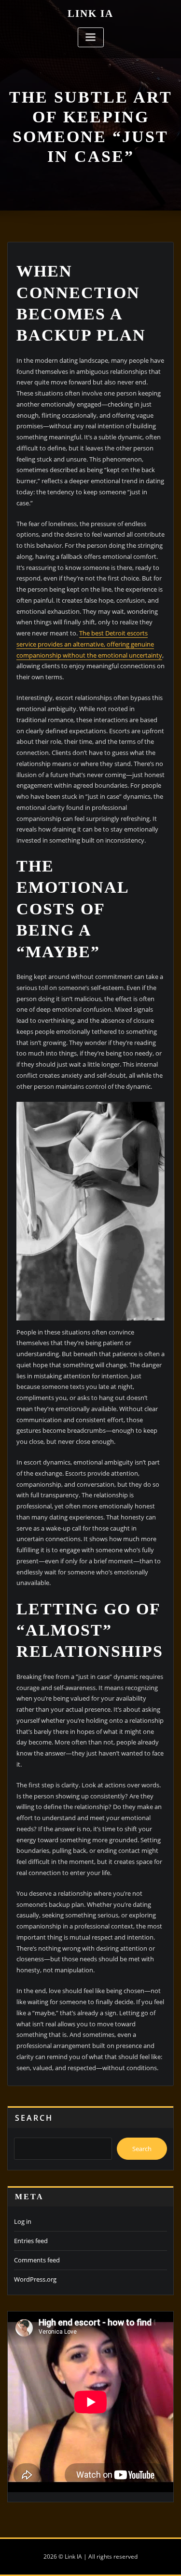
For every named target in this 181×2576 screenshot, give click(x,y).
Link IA (90, 13)
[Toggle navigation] (91, 37)
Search (34, 2118)
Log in (23, 2221)
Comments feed (37, 2260)
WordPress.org (35, 2279)
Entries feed (31, 2241)
